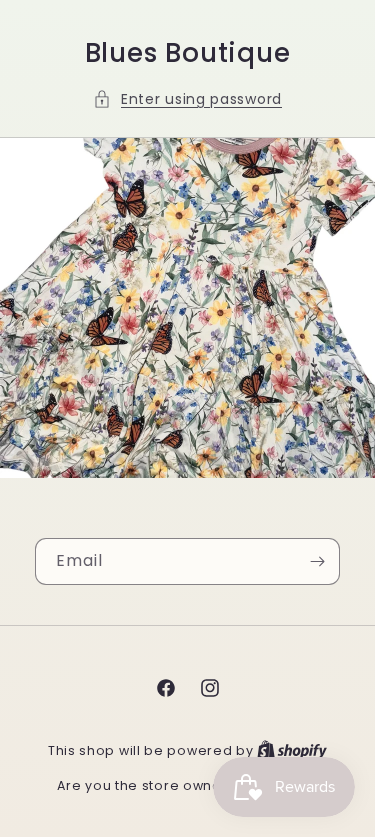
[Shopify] (292, 750)
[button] (187, 99)
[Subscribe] (317, 561)
